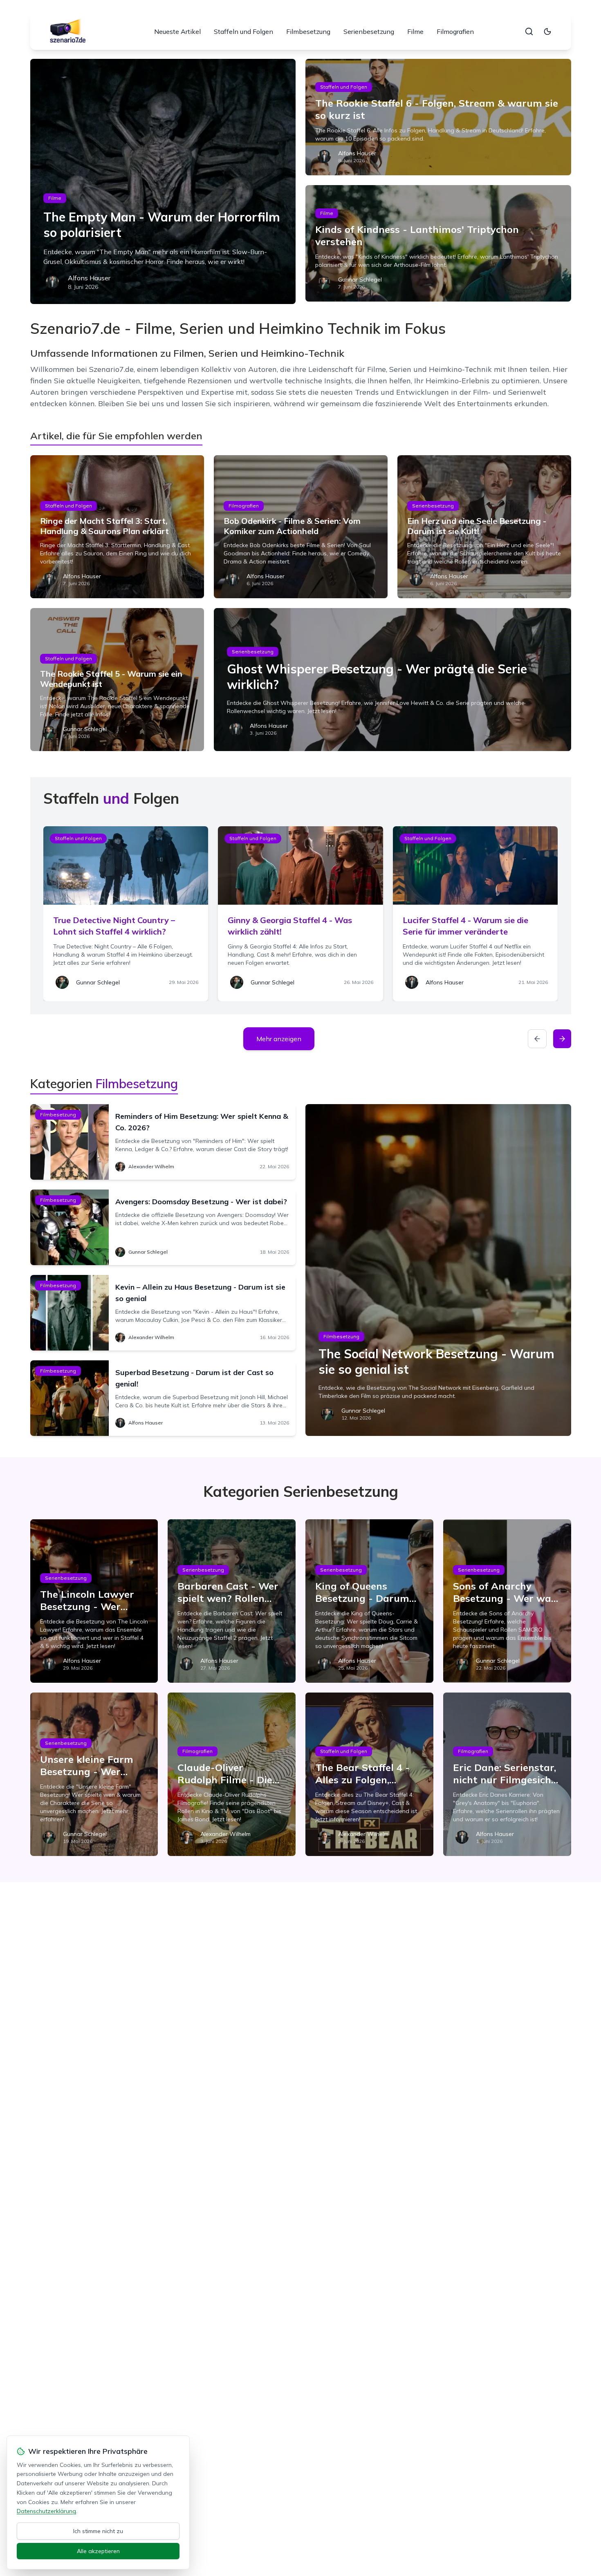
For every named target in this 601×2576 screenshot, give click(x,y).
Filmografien (455, 31)
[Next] (562, 1039)
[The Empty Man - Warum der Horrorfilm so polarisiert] (163, 181)
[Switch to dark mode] (547, 31)
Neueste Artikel (177, 31)
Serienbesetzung (369, 31)
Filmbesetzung (308, 31)
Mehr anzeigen (279, 1039)
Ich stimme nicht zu (98, 2531)
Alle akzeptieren (98, 2551)
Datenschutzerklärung (46, 2511)
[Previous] (537, 1039)
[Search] (529, 31)
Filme (415, 31)
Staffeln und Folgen (243, 31)
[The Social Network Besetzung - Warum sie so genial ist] (438, 1270)
